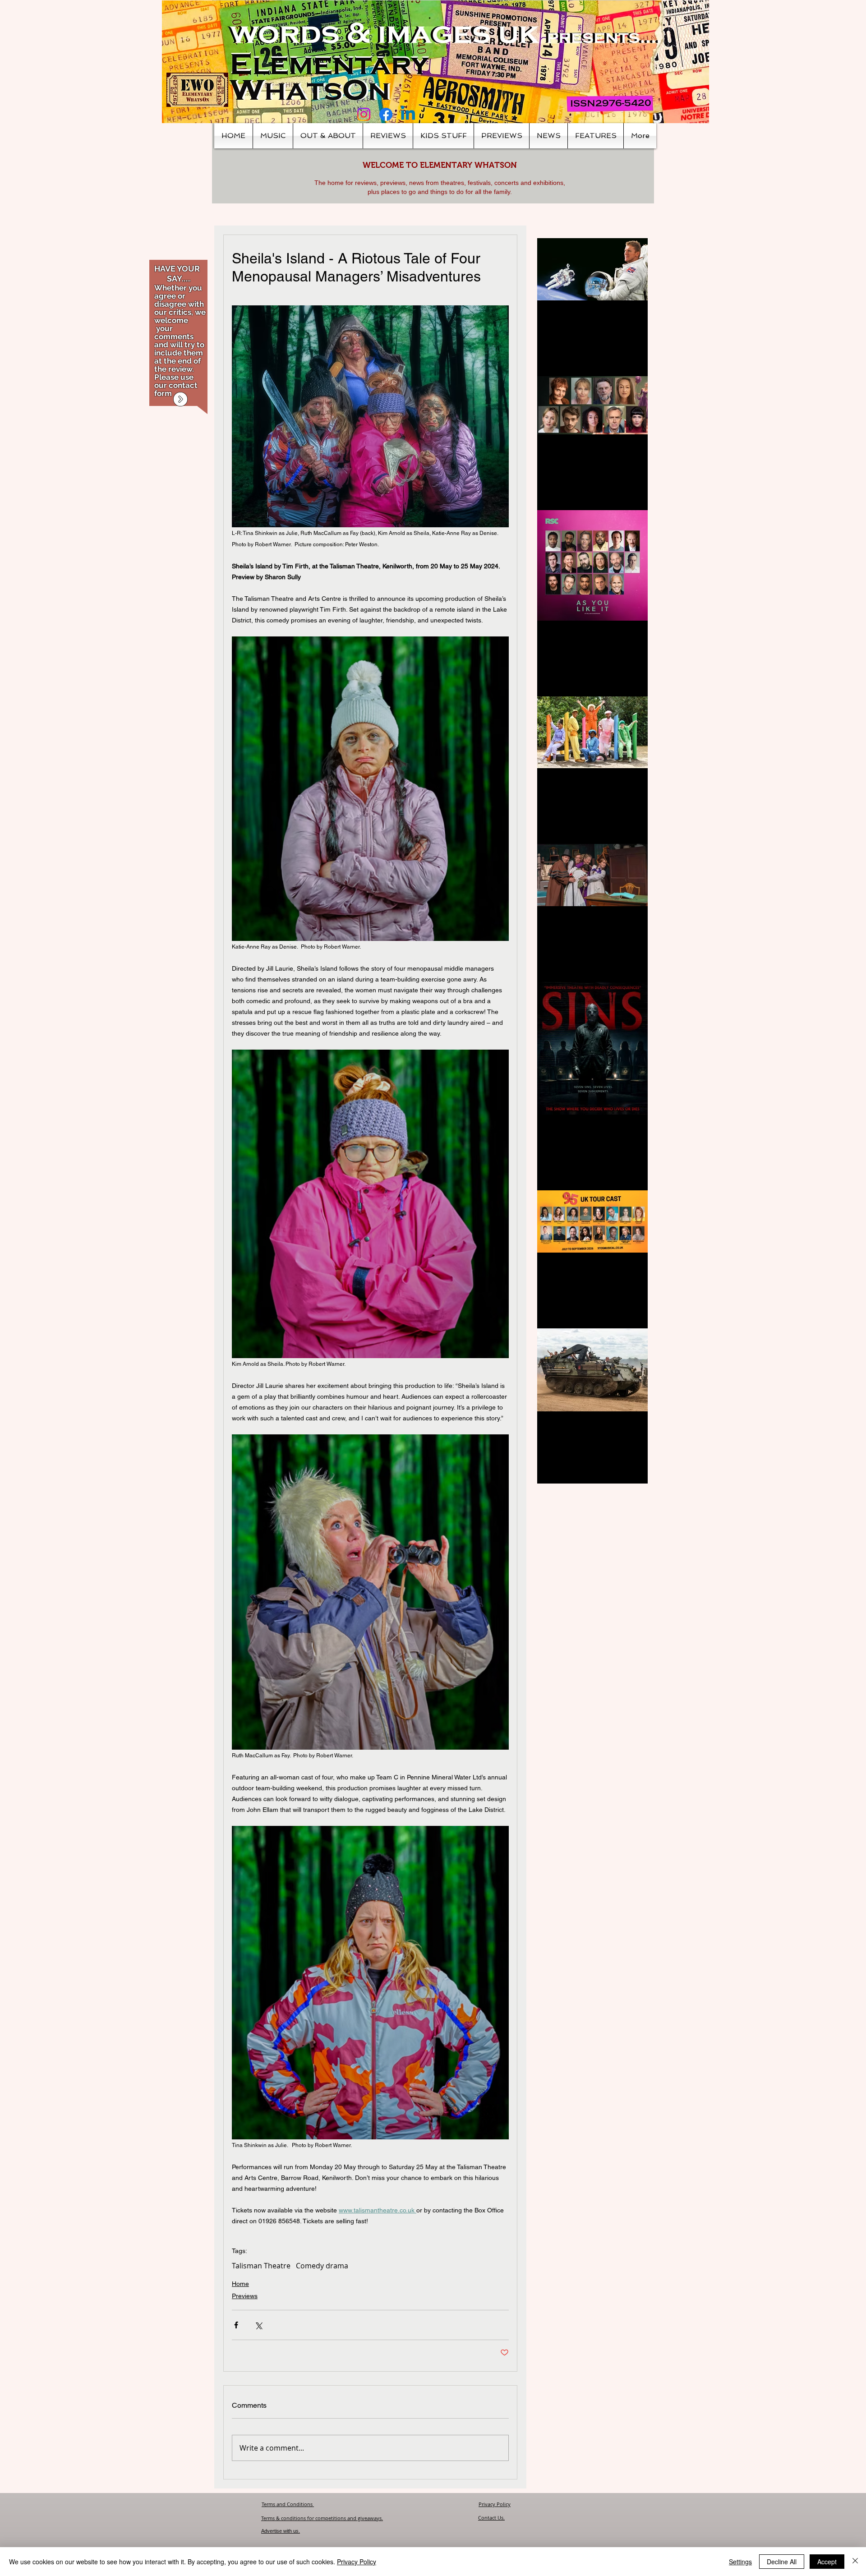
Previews (245, 2296)
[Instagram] (364, 114)
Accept (827, 2562)
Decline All (782, 2562)
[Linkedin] (408, 114)
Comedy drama (322, 2266)
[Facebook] (386, 114)
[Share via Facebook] (236, 2325)
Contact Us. (491, 2518)
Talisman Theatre (261, 2266)
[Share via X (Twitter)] (258, 2325)
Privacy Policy (495, 2504)
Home (240, 2284)
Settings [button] (740, 2562)
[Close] (855, 2562)
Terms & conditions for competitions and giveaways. (322, 2518)
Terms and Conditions (288, 2504)
